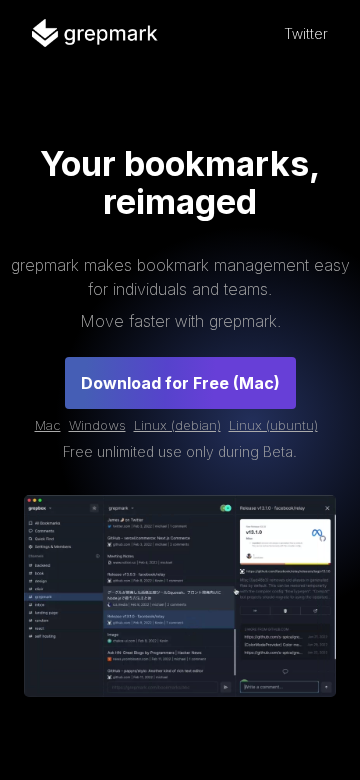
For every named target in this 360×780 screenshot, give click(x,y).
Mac (48, 425)
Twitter (306, 33)
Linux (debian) (177, 425)
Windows (97, 425)
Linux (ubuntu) (273, 425)
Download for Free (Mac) (180, 383)
